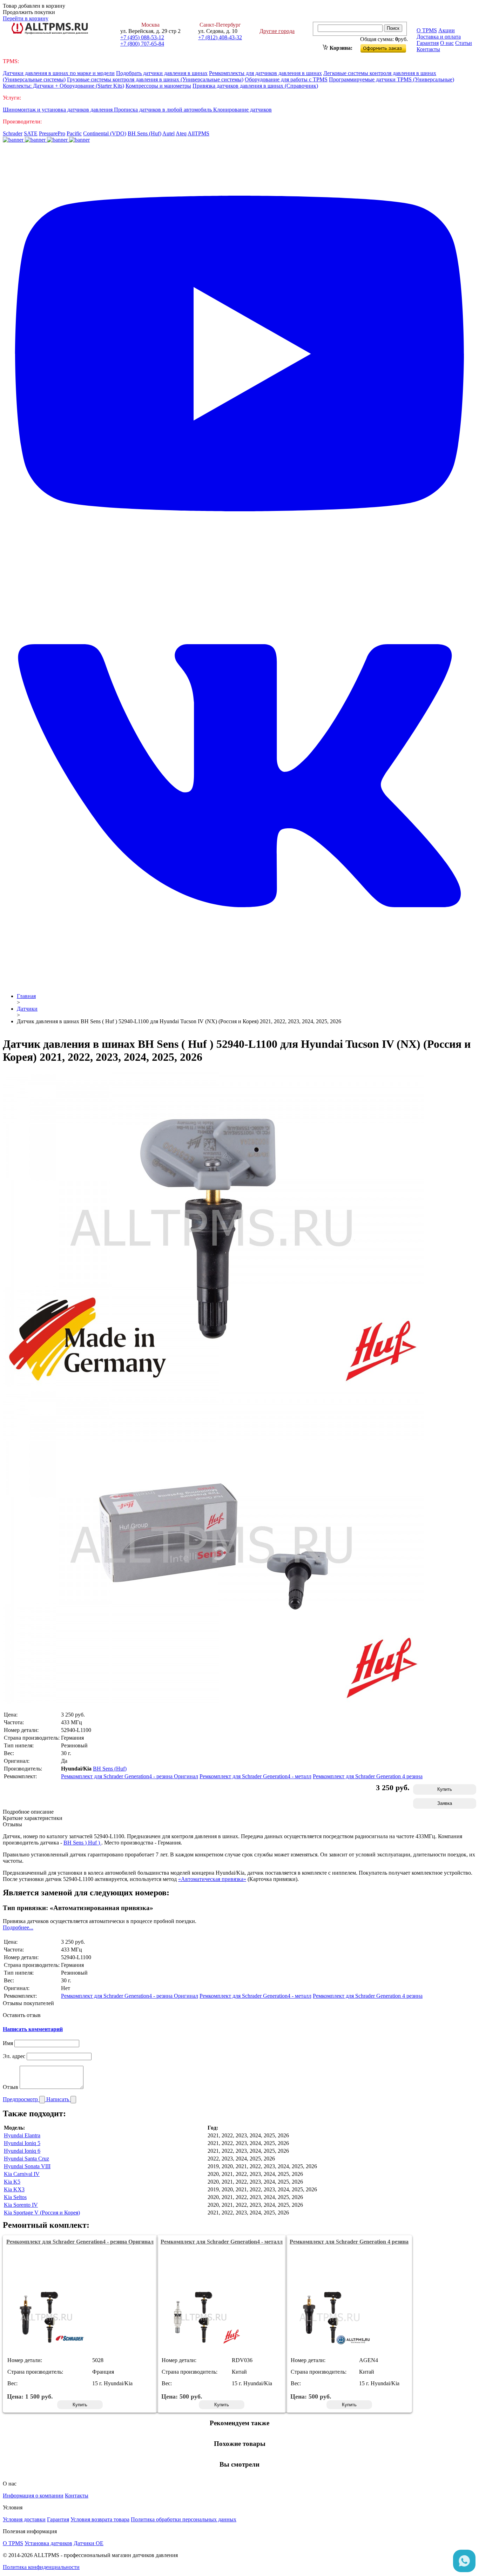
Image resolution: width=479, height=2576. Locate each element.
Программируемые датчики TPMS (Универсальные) (392, 79)
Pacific (74, 133)
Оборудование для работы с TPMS (286, 79)
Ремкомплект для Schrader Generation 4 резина (368, 1776)
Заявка (445, 1803)
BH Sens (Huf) (144, 133)
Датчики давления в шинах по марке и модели (59, 73)
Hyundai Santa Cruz (26, 2159)
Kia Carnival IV (22, 2174)
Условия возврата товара (100, 2519)
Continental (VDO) (105, 133)
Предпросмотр (21, 2099)
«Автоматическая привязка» (212, 1879)
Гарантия (428, 43)
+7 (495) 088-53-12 (142, 37)
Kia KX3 (14, 2189)
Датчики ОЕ (89, 2543)
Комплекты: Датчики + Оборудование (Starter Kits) (63, 86)
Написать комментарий (33, 2029)
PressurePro (52, 133)
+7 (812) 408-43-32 (220, 37)
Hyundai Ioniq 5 (22, 2143)
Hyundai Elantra (22, 2135)
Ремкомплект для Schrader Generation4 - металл (255, 1776)
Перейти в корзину (26, 18)
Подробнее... (18, 1927)
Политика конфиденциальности (41, 2567)
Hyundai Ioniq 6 (22, 2151)
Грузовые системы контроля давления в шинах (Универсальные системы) (155, 79)
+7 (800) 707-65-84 (142, 44)
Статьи (464, 43)
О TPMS (427, 30)
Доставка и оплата (439, 37)
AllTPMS (198, 133)
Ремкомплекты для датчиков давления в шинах (265, 73)
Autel (168, 133)
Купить (445, 1789)
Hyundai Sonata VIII (27, 2166)
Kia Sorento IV (21, 2205)
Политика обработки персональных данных (184, 2519)
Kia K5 (12, 2182)
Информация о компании (33, 2496)
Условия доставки (24, 2519)
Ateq (181, 133)
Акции (447, 30)
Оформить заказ (389, 47)
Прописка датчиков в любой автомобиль (164, 110)
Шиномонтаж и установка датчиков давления (58, 110)
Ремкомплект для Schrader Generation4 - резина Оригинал (130, 1776)
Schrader (13, 133)
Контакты (428, 49)
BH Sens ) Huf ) (82, 1843)
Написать (58, 2099)
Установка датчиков (48, 2543)
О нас (447, 43)
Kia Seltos (15, 2197)
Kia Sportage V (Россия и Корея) (42, 2213)
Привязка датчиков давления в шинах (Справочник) (255, 86)
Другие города (277, 31)
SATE (31, 133)
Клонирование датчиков (242, 110)
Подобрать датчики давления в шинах (162, 73)
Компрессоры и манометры (158, 86)
